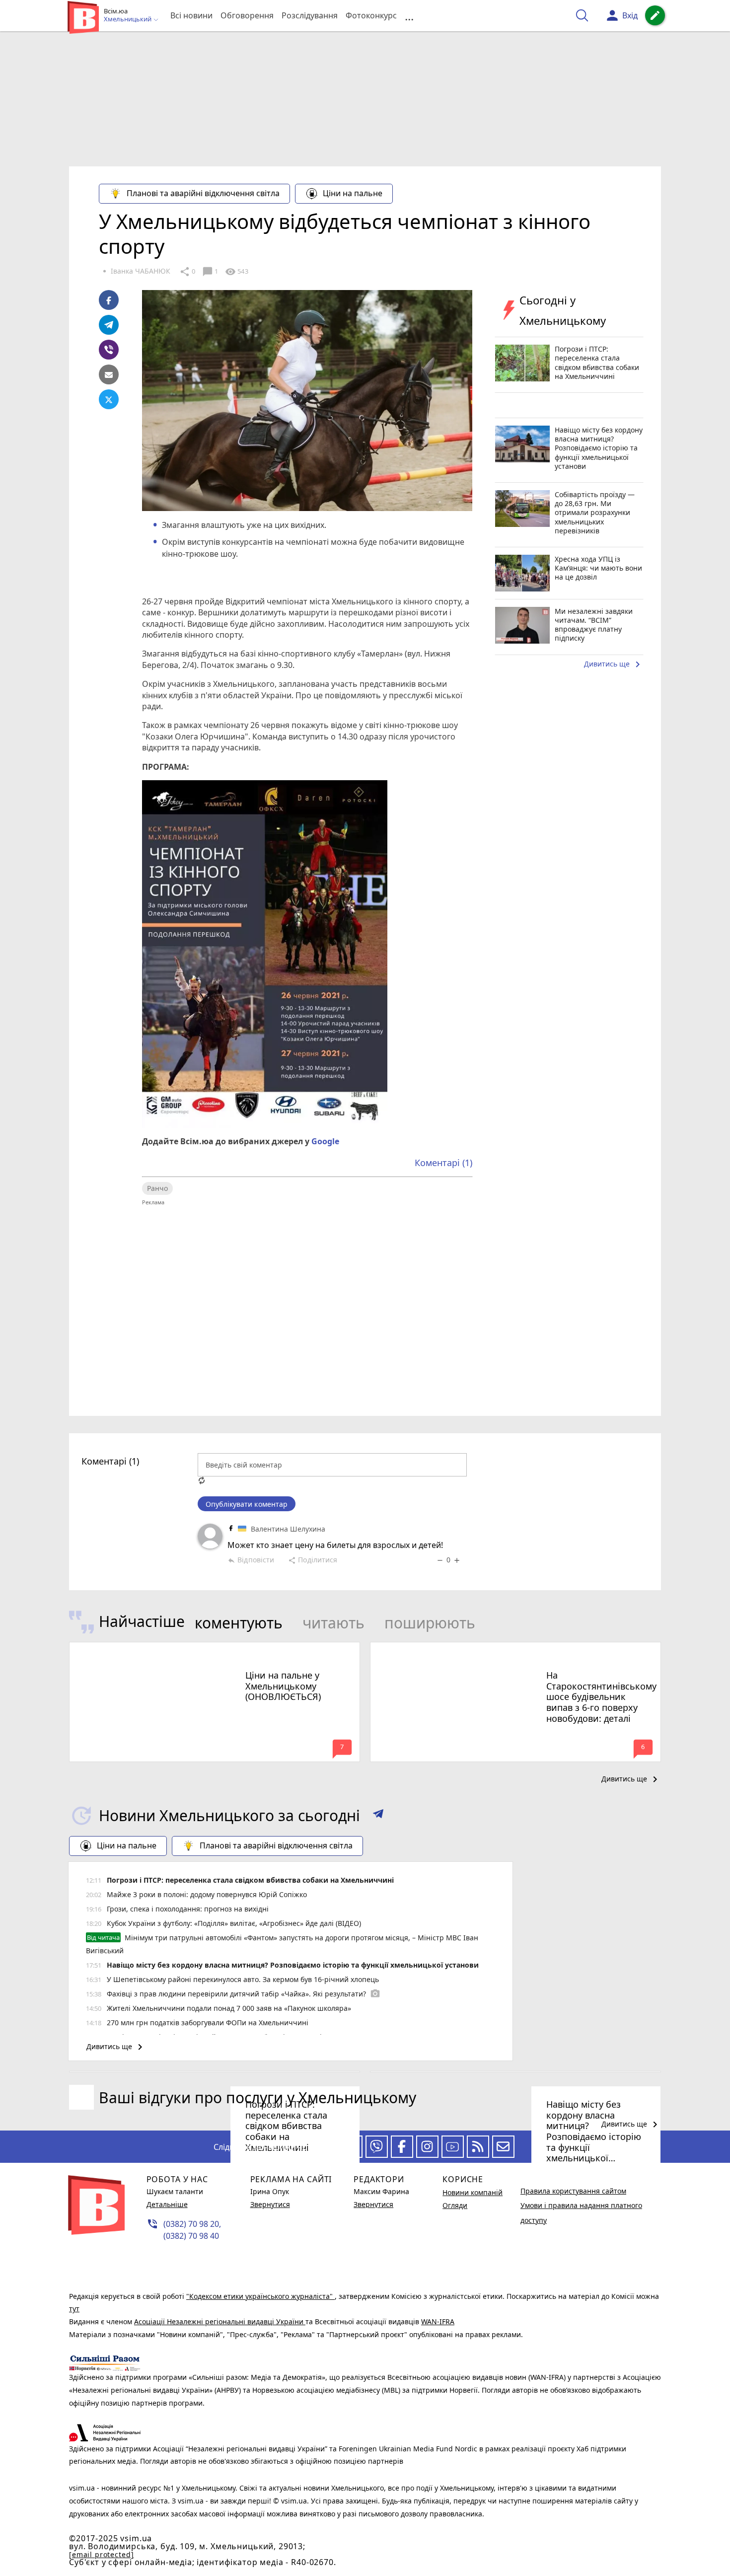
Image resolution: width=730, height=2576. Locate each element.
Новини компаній (473, 2192)
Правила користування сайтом (573, 2191)
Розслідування (310, 15)
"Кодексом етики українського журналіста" (260, 2296)
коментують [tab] (239, 1623)
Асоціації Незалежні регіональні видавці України (220, 2321)
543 (236, 272)
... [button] (409, 16)
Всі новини (191, 15)
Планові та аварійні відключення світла (203, 193)
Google (325, 1141)
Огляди (455, 2205)
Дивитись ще (614, 664)
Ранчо (157, 1188)
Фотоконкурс (371, 15)
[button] (378, 1816)
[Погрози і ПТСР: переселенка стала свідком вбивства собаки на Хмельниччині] (215, 2072)
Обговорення (247, 15)
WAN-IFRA (438, 2321)
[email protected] (101, 2554)
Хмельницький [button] (128, 19)
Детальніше (167, 2204)
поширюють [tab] (430, 1623)
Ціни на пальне (353, 193)
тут (74, 2309)
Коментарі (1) (443, 1163)
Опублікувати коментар (247, 1504)
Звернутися (270, 2204)
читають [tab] (333, 1623)
